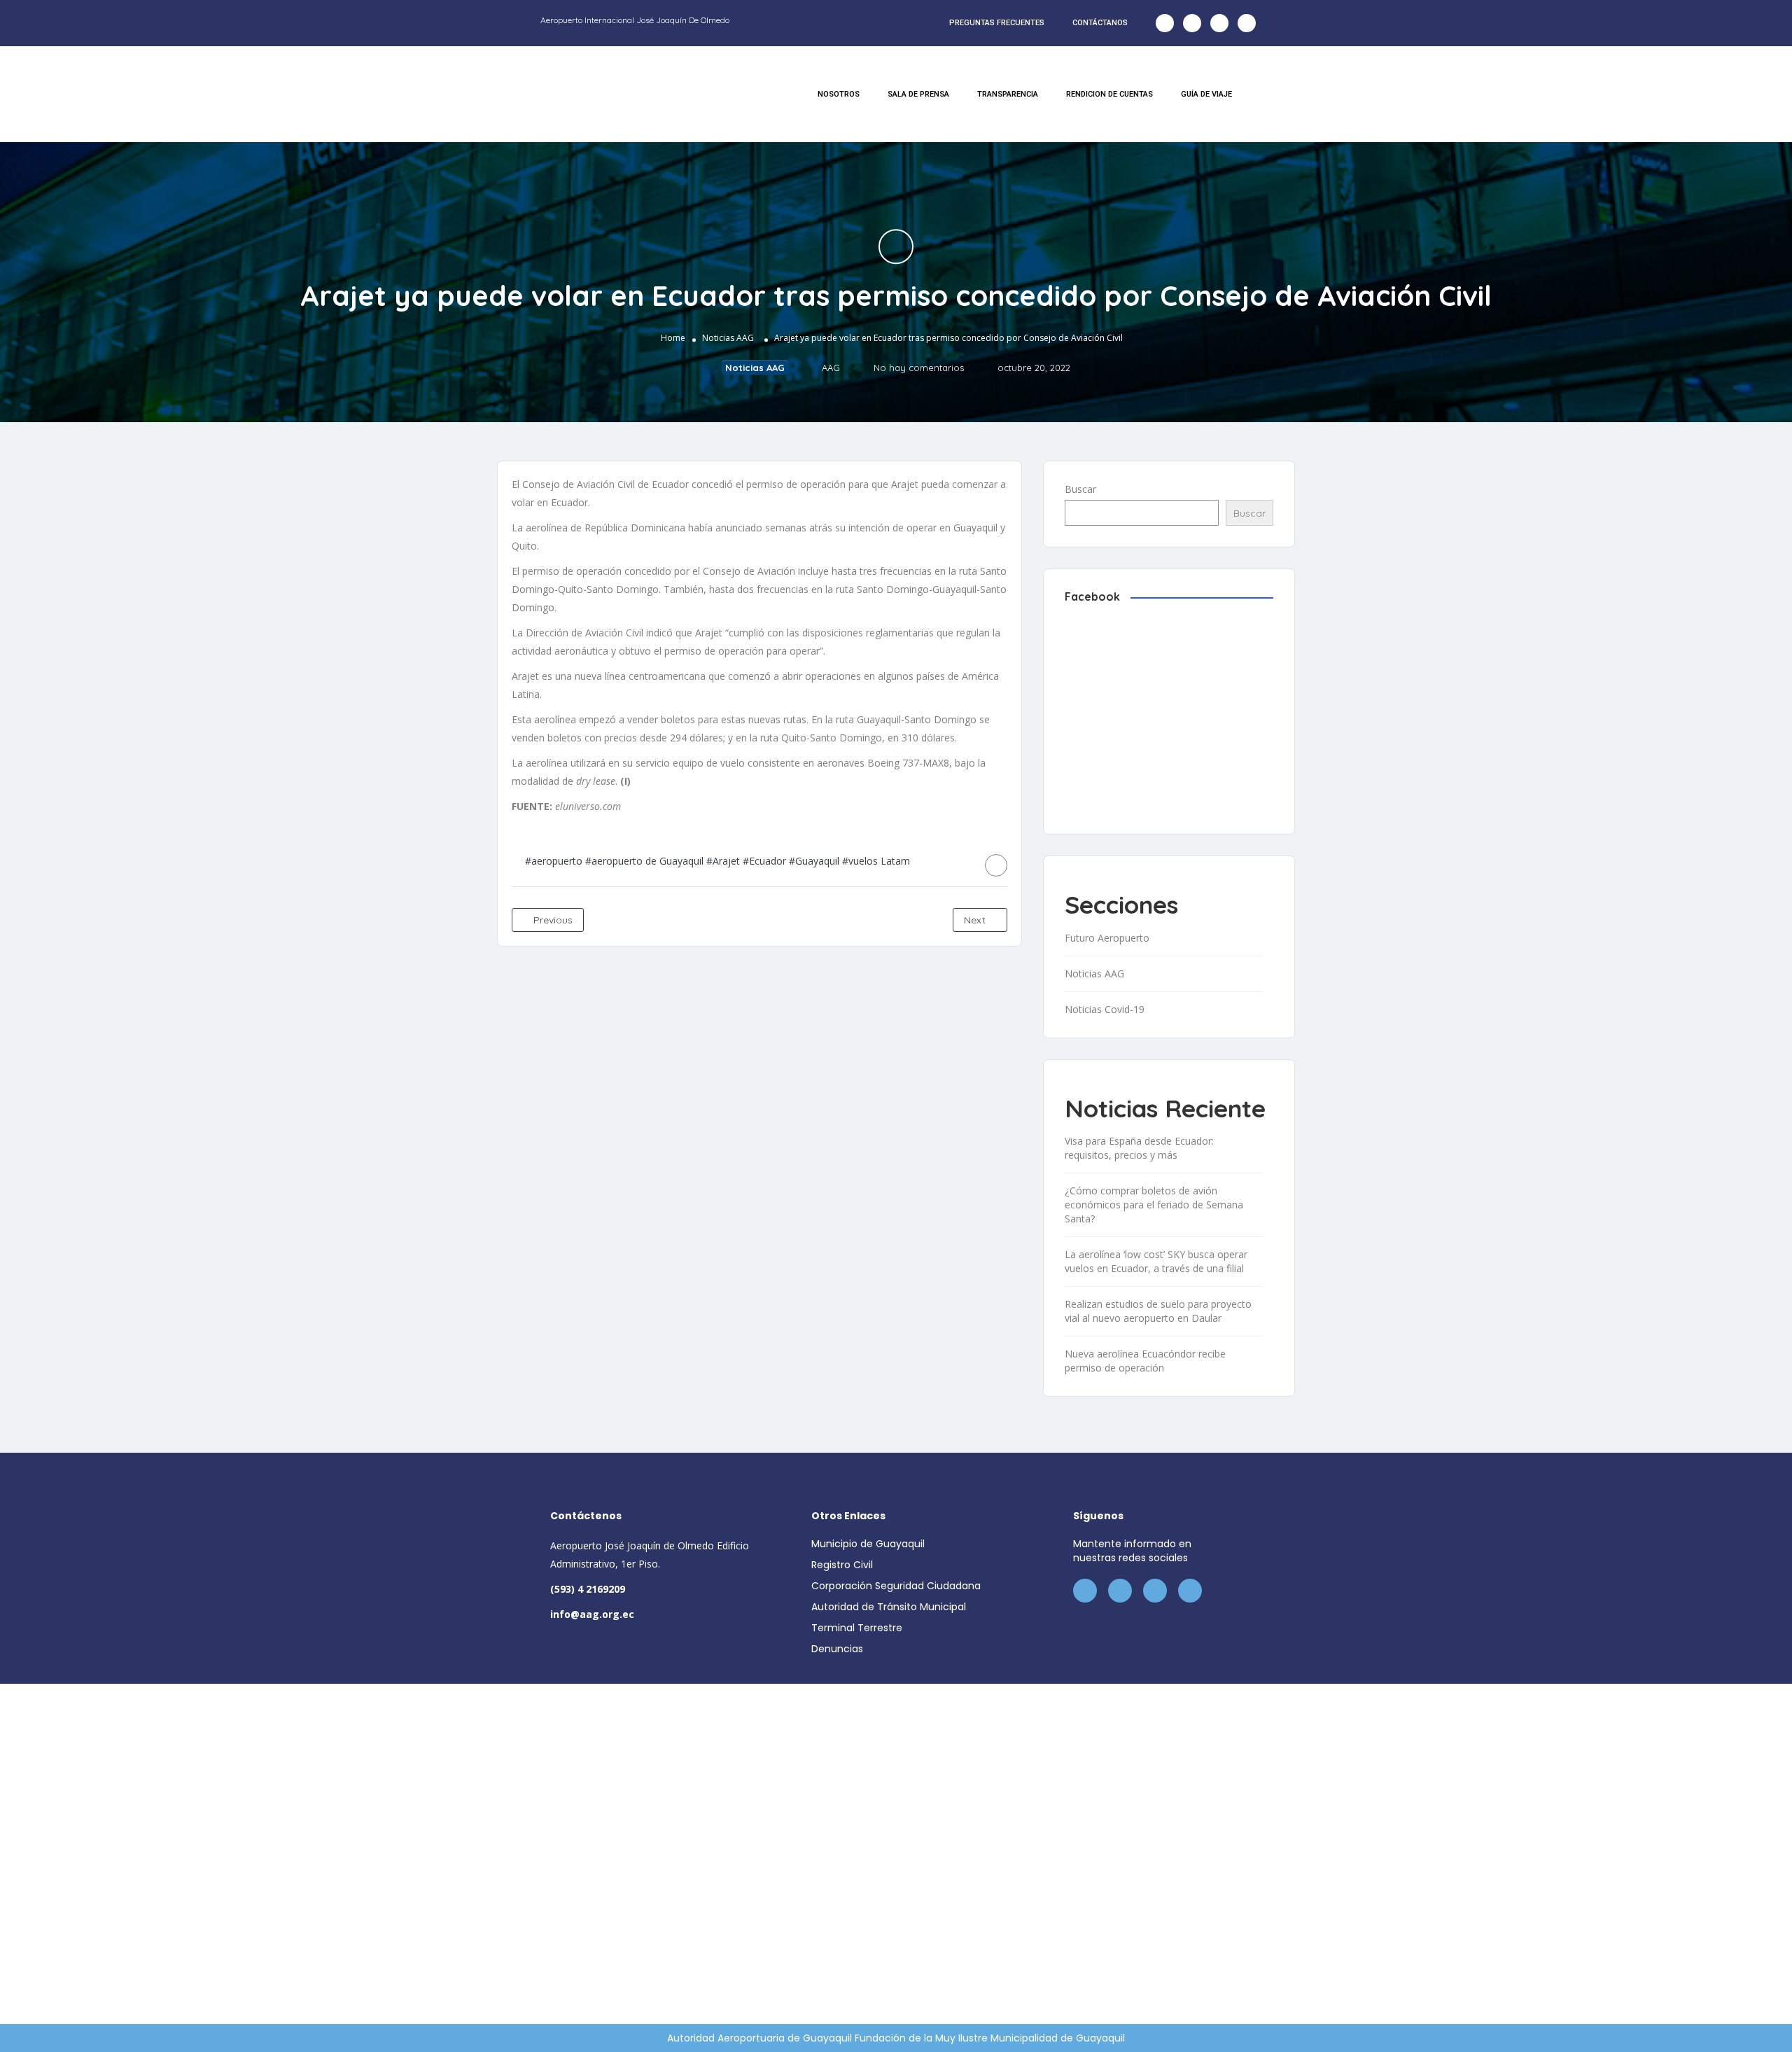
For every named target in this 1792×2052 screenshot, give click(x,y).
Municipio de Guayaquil (868, 1544)
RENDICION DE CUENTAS (1109, 94)
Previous (552, 920)
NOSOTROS (839, 94)
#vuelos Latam (876, 861)
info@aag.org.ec (592, 1614)
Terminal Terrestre (857, 1628)
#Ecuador (764, 861)
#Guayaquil (814, 861)
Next (976, 920)
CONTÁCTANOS (1100, 23)
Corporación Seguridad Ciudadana (896, 1586)
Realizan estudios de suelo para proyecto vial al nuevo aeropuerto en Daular (1158, 1311)
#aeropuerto (554, 861)
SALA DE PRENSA (918, 94)
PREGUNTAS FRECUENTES (997, 23)
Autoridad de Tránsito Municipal (889, 1607)
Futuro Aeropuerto (1107, 938)
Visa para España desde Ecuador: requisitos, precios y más (1139, 1148)
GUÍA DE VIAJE (1206, 94)
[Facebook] (1165, 23)
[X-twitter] (1192, 23)
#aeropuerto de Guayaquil (644, 861)
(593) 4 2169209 (588, 1589)
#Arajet (723, 861)
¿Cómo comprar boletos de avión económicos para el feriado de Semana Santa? (1154, 1205)
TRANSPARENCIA (1008, 94)
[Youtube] (1247, 23)
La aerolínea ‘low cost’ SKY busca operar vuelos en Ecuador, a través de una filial (1156, 1261)
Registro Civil (842, 1565)
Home (673, 338)
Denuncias (837, 1649)
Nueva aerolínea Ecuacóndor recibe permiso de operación (1145, 1361)
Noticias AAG (728, 338)
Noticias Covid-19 (1105, 1009)
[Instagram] (1219, 23)
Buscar (1080, 489)
